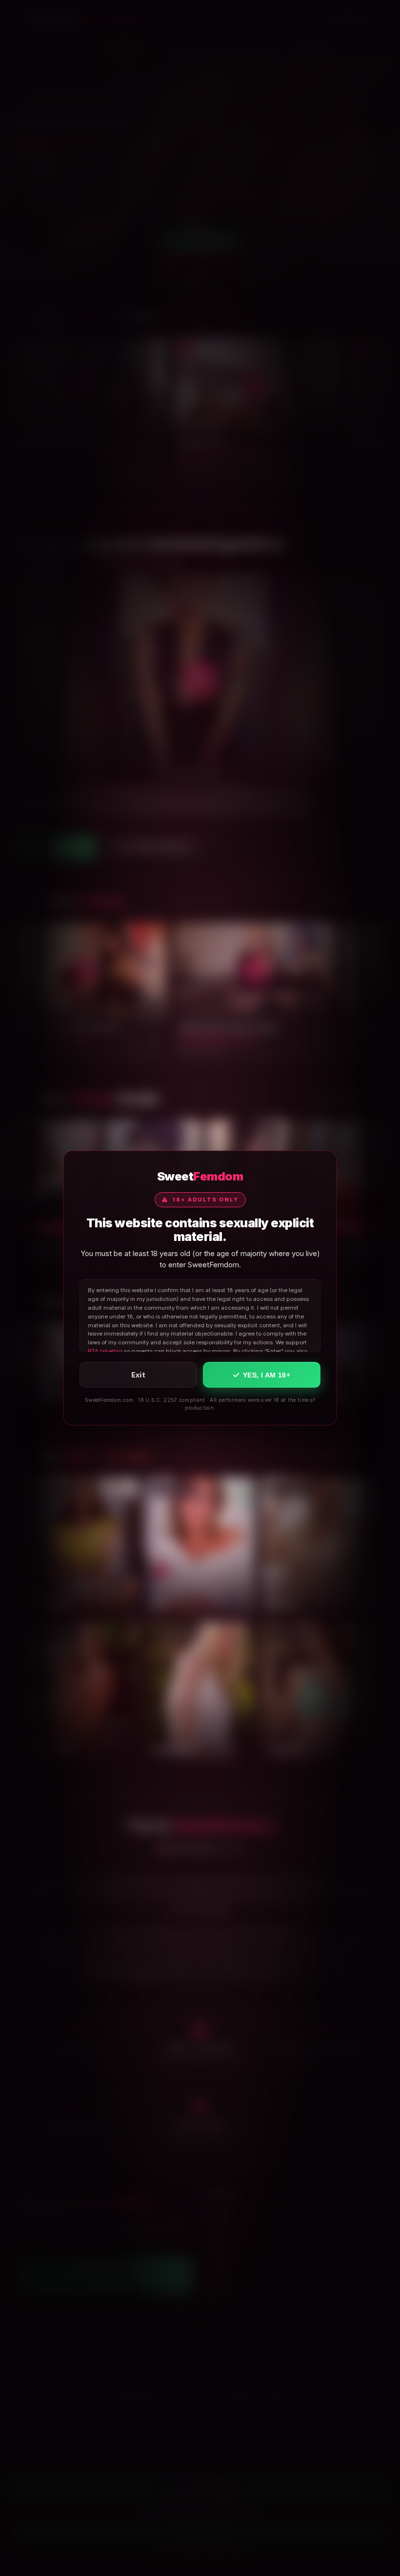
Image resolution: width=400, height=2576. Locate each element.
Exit (139, 1375)
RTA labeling (105, 1351)
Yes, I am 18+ (267, 1375)
